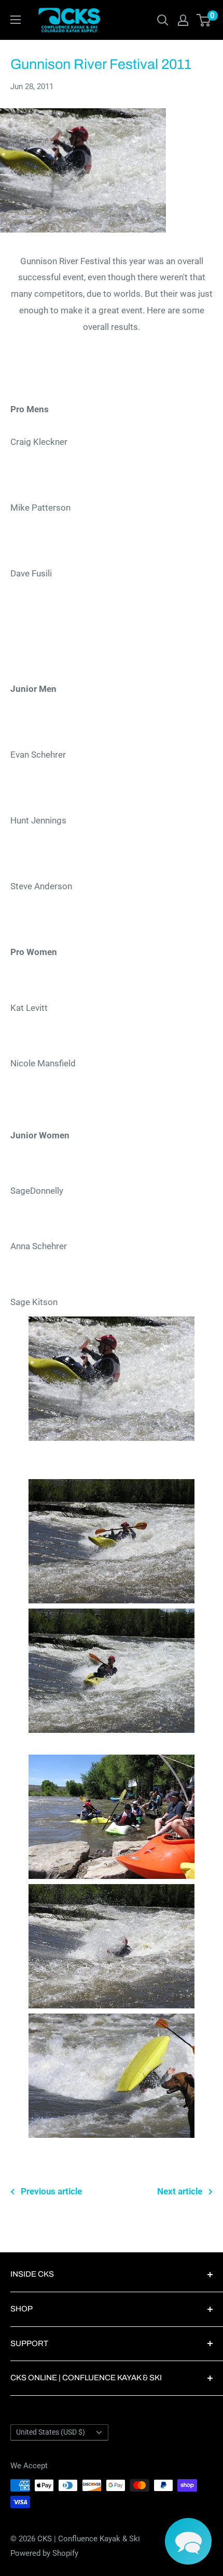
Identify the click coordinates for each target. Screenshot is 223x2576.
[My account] (183, 20)
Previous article (51, 2191)
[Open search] (163, 20)
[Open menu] (16, 20)
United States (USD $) (51, 2432)
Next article (180, 2191)
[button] (188, 2541)
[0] (204, 20)
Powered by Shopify (44, 2553)
